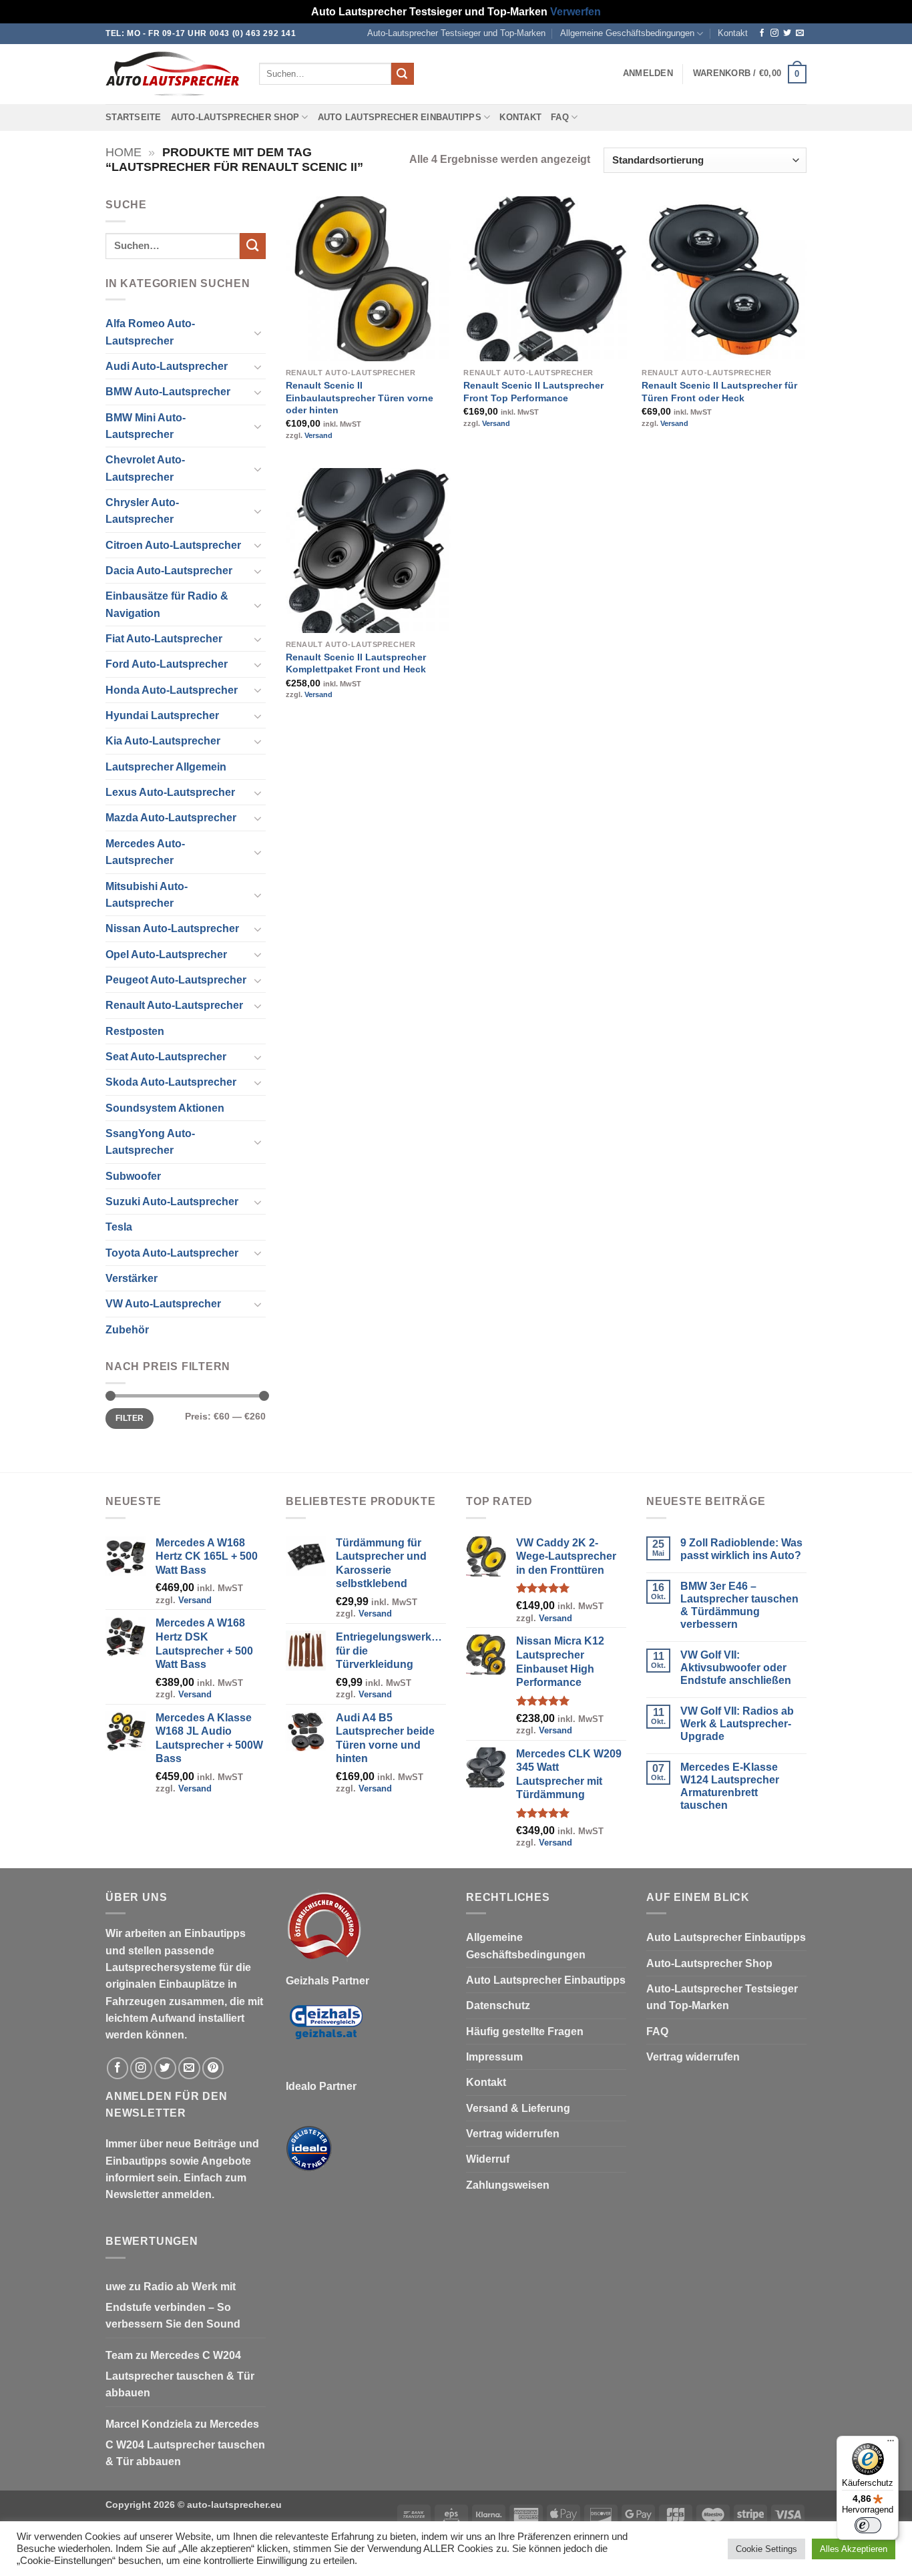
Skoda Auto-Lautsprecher (171, 1082)
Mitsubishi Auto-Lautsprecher (147, 895)
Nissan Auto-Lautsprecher (172, 928)
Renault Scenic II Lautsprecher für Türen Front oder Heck (719, 392)
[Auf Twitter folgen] (787, 33)
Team (119, 2355)
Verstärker (132, 1278)
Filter (130, 1418)
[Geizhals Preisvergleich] (326, 2033)
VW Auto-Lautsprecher (163, 1304)
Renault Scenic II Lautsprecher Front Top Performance (533, 392)
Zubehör (127, 1330)
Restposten (135, 1031)
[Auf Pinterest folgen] (213, 2068)
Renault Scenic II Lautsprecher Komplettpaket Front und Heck (356, 663)
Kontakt (733, 33)
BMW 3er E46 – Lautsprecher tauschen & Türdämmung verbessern (739, 1605)
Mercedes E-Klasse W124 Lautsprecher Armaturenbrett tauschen (730, 1786)
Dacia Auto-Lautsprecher (169, 571)
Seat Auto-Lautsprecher (166, 1057)
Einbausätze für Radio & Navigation (167, 604)
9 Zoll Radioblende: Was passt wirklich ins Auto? (741, 1549)
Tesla (119, 1227)
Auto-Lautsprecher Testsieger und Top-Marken (456, 33)
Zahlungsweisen (508, 2185)
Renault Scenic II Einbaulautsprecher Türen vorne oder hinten (360, 398)
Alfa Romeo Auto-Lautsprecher (150, 332)
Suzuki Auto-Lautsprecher (172, 1202)
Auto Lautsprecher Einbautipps (400, 118)
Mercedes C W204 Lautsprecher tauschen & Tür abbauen (180, 2374)
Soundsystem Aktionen (165, 1108)
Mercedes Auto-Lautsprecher (145, 852)
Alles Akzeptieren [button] (854, 2549)
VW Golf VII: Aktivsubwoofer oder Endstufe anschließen (736, 1668)
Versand (318, 435)
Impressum (494, 2057)
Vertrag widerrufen (513, 2134)
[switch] (868, 2525)
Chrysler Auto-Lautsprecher (142, 511)
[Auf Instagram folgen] (774, 33)
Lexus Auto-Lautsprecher (170, 792)
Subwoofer (133, 1176)
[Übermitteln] (403, 74)
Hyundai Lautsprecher (162, 715)
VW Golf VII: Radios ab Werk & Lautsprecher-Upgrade (737, 1724)
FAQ (560, 118)
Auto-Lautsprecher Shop (235, 118)
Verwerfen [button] (576, 12)
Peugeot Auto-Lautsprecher (176, 980)
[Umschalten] (258, 333)
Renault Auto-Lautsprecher (174, 1005)
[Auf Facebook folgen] (762, 33)
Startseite (134, 118)
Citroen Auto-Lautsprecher (173, 545)
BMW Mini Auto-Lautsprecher (146, 426)
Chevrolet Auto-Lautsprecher (145, 468)
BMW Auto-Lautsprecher (168, 392)
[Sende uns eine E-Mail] (800, 33)
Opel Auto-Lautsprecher (166, 954)
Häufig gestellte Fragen (525, 2031)
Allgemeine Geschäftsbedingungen (627, 33)
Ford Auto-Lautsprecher (167, 664)
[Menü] (891, 2444)
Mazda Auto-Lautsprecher (171, 818)
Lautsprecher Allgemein (166, 767)
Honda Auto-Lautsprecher (172, 690)
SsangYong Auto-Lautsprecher (150, 1142)
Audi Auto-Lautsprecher (167, 366)
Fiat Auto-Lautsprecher (164, 639)
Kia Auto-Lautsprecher (163, 741)
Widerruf (488, 2159)
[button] (648, 73)
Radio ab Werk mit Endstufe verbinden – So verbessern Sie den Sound (173, 2306)
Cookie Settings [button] (766, 2549)
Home (124, 152)
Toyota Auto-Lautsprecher (172, 1253)
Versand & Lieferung (518, 2108)
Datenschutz (498, 2005)
